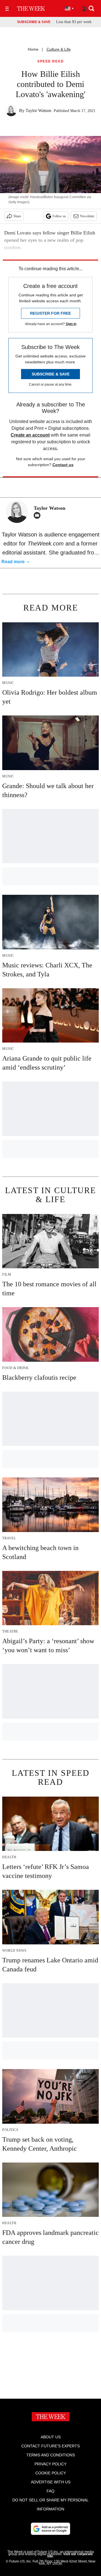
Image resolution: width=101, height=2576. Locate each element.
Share (17, 216)
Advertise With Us (51, 2482)
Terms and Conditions (51, 2455)
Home (33, 49)
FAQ (50, 2491)
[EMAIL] (38, 515)
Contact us (63, 465)
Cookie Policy (51, 2473)
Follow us (59, 216)
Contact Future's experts (50, 2446)
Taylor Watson (38, 110)
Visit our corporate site (70, 2555)
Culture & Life (59, 49)
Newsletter (87, 216)
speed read (50, 62)
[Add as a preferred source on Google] (50, 2529)
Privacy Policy (50, 2464)
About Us (51, 2437)
